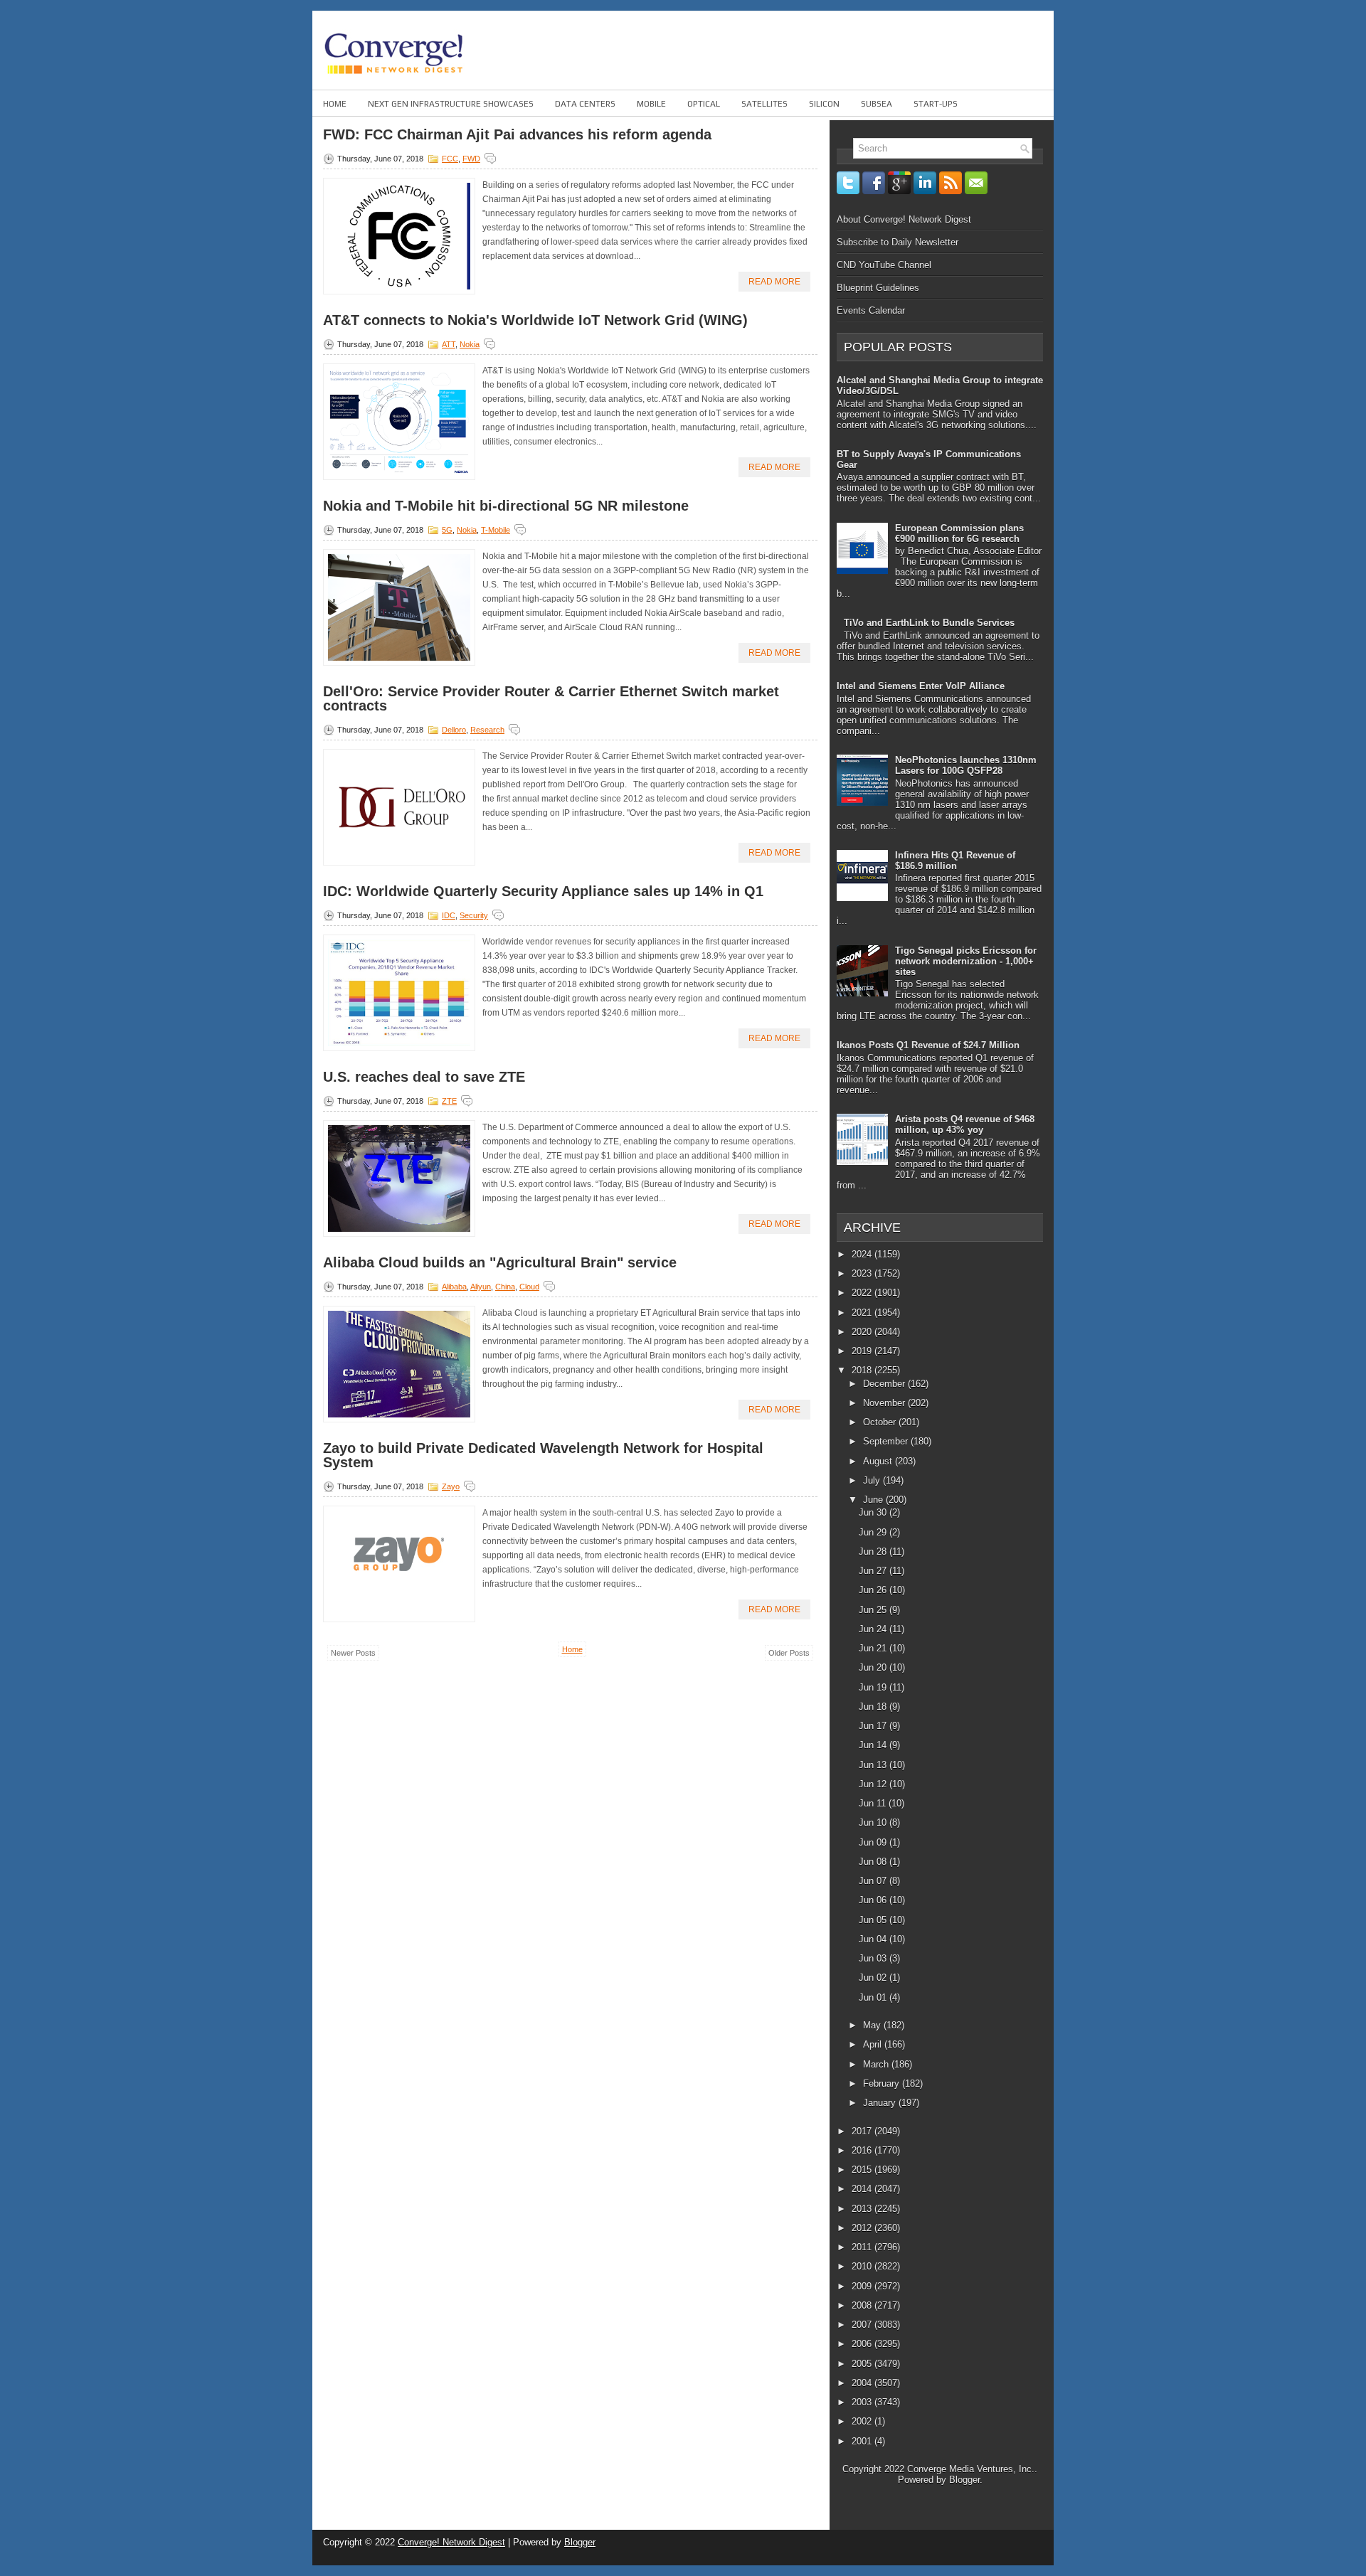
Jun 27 (874, 1571)
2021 (863, 1313)
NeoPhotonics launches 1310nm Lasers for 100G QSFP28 (966, 765)
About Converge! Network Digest (904, 219)
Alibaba (454, 1287)
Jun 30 (874, 1512)
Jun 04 (874, 1939)
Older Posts (789, 1653)
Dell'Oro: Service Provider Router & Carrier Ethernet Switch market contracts (551, 698)
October (881, 1422)
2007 (863, 2325)
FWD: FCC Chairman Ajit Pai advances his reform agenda (517, 134)
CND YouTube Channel (884, 265)
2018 (863, 1370)
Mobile (651, 104)
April (874, 2044)
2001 (863, 2441)
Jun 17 (874, 1726)
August (879, 1461)
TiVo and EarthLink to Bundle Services (929, 623)
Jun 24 (874, 1629)
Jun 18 (874, 1707)
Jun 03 (874, 1958)
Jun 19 (874, 1687)
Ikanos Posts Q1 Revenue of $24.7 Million (928, 1045)
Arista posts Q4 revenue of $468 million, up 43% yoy (965, 1124)
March (877, 2064)
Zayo (451, 1486)
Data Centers (585, 104)
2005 (863, 2364)
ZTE (449, 1101)
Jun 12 (874, 1784)
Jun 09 (874, 1842)
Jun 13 (874, 1765)
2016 (863, 2150)
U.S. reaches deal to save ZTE (424, 1077)
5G (447, 530)
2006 (863, 2344)
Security (474, 915)
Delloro (454, 730)
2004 (863, 2383)
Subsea (877, 104)
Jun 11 (874, 1803)
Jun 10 (874, 1822)
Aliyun (481, 1287)
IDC (449, 915)
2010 (863, 2266)
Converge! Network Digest (451, 2542)
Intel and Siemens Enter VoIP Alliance (921, 686)
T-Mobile (496, 530)
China (505, 1287)
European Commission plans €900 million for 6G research (959, 533)
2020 (863, 1332)
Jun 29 (874, 1532)
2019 (863, 1351)
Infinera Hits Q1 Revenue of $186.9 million (955, 861)
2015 (863, 2170)
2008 (863, 2305)
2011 (863, 2247)
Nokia (470, 344)
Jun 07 (874, 1881)
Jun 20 (874, 1667)
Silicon (824, 104)
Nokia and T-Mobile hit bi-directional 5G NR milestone (506, 506)
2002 (863, 2421)
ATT (449, 344)
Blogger (964, 2480)
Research (487, 730)
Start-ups (936, 104)
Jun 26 (874, 1590)
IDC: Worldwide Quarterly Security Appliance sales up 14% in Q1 (543, 891)
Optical (704, 104)
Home (335, 104)
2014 (863, 2189)
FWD (471, 159)
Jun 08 (874, 1862)
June (874, 1500)
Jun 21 (874, 1648)
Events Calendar (871, 310)
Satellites (764, 104)
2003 (863, 2402)
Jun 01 (874, 1997)
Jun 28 (874, 1552)
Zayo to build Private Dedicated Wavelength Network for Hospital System (543, 1455)
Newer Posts (353, 1653)
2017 (863, 2131)
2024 (863, 1254)
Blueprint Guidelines (878, 288)
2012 (863, 2228)
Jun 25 (874, 1610)
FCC (450, 159)
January (881, 2103)
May (873, 2025)
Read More (774, 282)
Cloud (529, 1287)
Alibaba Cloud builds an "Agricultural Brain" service (500, 1262)
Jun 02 (874, 1978)
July (873, 1480)
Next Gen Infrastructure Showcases (451, 104)
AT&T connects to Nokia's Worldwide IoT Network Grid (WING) (535, 320)
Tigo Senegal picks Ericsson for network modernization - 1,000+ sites (966, 961)
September (887, 1441)
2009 (863, 2286)
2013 (863, 2209)
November (885, 1403)
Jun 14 (874, 1745)
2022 (863, 1293)
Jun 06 (874, 1900)
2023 (863, 1273)
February (883, 2083)
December (885, 1384)
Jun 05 (874, 1920)
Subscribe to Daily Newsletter (898, 242)
